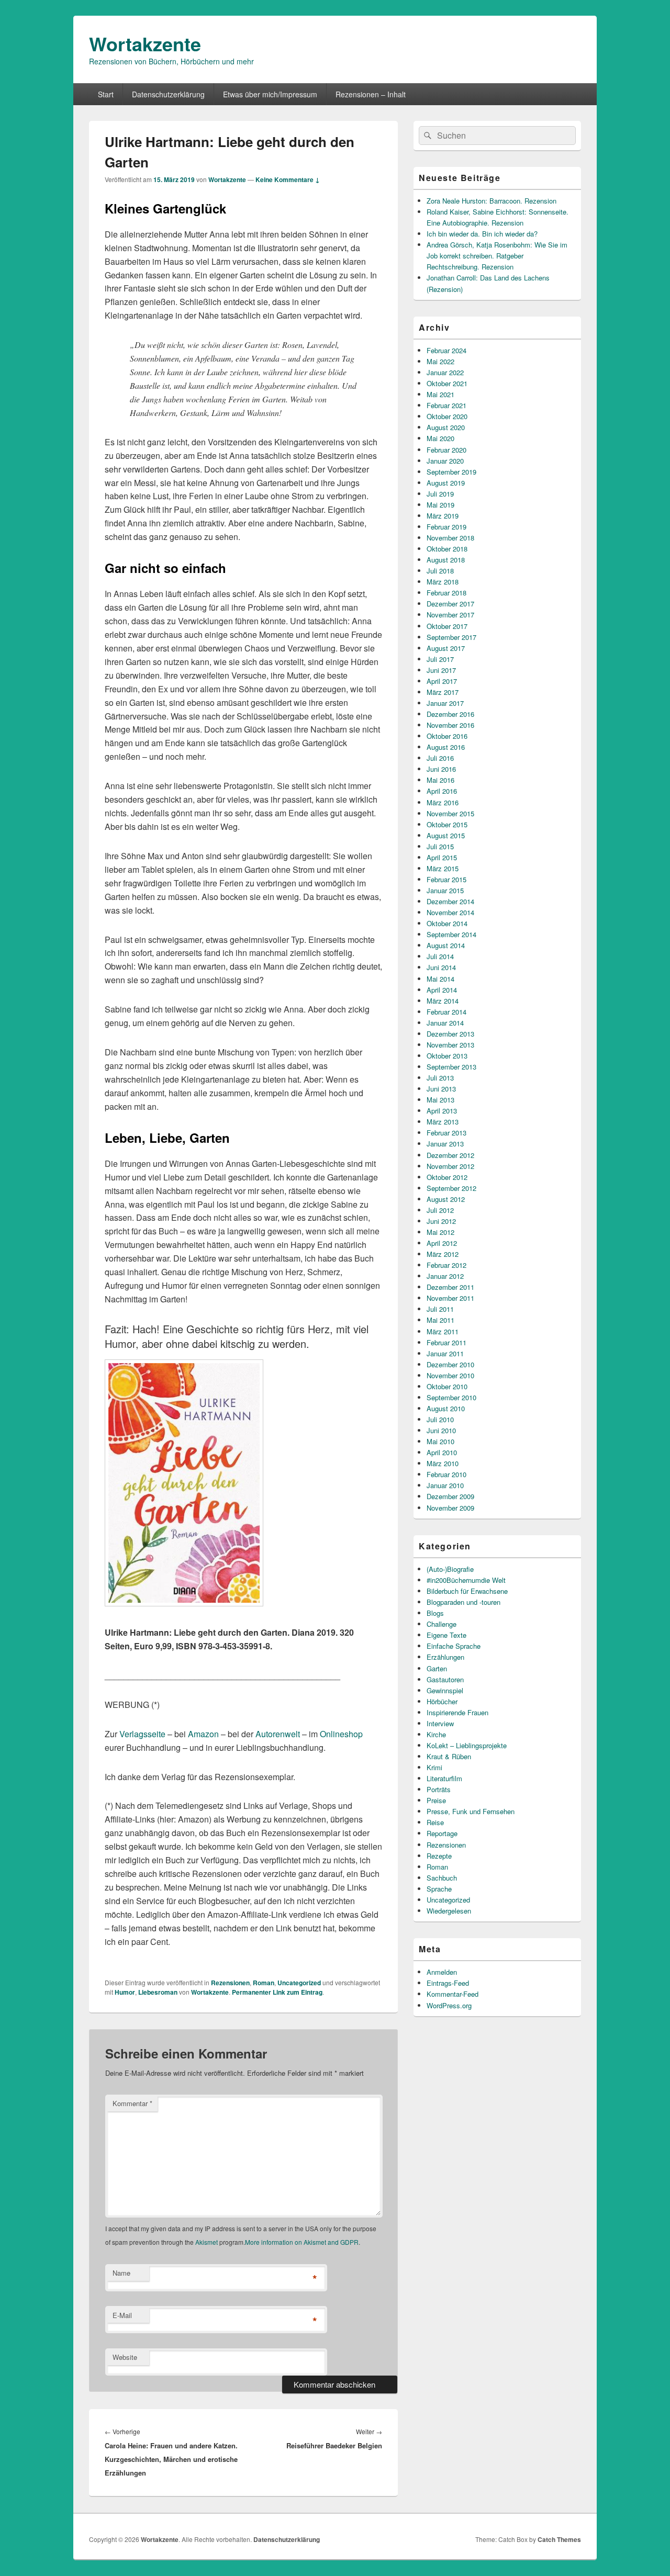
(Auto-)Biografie (450, 1569)
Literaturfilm (444, 1778)
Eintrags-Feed (448, 1983)
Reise (435, 1822)
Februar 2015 (446, 879)
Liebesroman (158, 1992)
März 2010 (443, 1463)
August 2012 (446, 1199)
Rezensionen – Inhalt (371, 94)
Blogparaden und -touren (464, 1602)
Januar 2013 (445, 1144)
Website (125, 2357)
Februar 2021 (446, 405)
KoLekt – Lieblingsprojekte (467, 1745)
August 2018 (446, 560)
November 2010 (450, 1375)
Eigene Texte (446, 1635)
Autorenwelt (278, 1734)
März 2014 (443, 1001)
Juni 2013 (441, 1089)
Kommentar (132, 2103)
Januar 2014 (445, 1023)
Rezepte (439, 1856)
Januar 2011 (445, 1353)
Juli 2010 (440, 1419)
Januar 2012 (445, 1276)
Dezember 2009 (450, 1496)
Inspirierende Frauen (457, 1712)
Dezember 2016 (450, 714)
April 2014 (442, 990)
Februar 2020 (446, 450)
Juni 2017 (441, 670)
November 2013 (450, 1045)
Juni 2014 (441, 967)
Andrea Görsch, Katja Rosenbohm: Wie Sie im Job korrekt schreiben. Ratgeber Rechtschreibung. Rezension (497, 256)
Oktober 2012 (447, 1177)
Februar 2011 (446, 1342)
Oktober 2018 (447, 549)
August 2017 (446, 648)
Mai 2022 (440, 361)
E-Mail (122, 2315)
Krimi (434, 1767)
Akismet (206, 2242)
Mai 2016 (440, 780)
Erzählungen (445, 1657)
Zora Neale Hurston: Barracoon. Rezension (492, 201)
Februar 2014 (446, 1012)
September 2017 (451, 637)
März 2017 (443, 692)
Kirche (436, 1734)
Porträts (439, 1789)
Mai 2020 (440, 438)
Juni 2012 (441, 1221)
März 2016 (443, 802)
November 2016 (450, 725)
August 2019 (446, 483)
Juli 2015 (440, 846)
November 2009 (450, 1508)
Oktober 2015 (447, 824)
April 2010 (442, 1452)
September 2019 (451, 472)
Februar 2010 (446, 1474)
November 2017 (450, 615)
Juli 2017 (440, 659)
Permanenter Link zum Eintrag (277, 1992)
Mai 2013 (440, 1100)
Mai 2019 (440, 505)
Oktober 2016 (447, 736)
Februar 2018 (446, 593)
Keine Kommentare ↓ (288, 179)
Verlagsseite (142, 1734)
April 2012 (442, 1243)
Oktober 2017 (447, 626)
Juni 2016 (441, 769)
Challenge (442, 1624)
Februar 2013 (446, 1133)
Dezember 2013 (450, 1034)
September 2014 (451, 934)
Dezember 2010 (450, 1364)
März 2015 (443, 868)
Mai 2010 (440, 1441)
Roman (264, 1983)
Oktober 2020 (447, 416)
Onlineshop (341, 1734)
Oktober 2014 (447, 923)
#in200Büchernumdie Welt (466, 1580)
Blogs (435, 1613)
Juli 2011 (440, 1309)
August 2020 (446, 427)
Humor (125, 1992)
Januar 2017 (445, 703)
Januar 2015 (445, 890)
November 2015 (450, 813)
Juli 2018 (440, 571)
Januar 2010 (445, 1485)
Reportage (442, 1833)
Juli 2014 (440, 956)
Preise (436, 1800)
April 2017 (442, 681)
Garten (437, 1668)
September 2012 (451, 1188)
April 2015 (442, 857)
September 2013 (451, 1067)
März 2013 (443, 1122)
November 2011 (450, 1298)
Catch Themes (559, 2539)
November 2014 (450, 912)
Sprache (439, 1889)
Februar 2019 (446, 527)
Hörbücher (442, 1701)
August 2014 (446, 945)
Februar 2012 (446, 1265)
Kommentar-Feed (453, 1994)
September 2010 (451, 1397)
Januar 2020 (445, 461)
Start (106, 94)
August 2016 (446, 747)
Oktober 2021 (447, 383)
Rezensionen (230, 1983)
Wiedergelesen (449, 1911)
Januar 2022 (445, 372)
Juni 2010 (441, 1430)
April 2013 (442, 1111)
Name (121, 2273)
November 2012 (450, 1166)
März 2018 (443, 582)
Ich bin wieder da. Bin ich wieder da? (482, 234)
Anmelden (442, 1972)
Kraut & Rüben (449, 1756)
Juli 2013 (440, 1078)
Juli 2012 (440, 1210)
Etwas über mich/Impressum (270, 94)
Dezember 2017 (450, 604)
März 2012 (443, 1254)
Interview (440, 1723)
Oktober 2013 (447, 1056)
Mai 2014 (440, 979)
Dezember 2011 (450, 1287)
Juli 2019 (440, 494)
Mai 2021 (440, 394)
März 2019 (443, 516)
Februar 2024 (446, 350)
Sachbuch (442, 1878)
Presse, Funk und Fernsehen (471, 1811)
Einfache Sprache (454, 1646)
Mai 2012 (440, 1232)
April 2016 (442, 791)
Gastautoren (445, 1679)
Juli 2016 (440, 758)
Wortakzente (145, 43)
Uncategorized (299, 1983)
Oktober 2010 (447, 1386)
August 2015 (446, 835)
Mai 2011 (440, 1320)
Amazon (203, 1734)
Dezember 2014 (450, 901)
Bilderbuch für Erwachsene (467, 1591)
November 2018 (450, 538)
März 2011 (443, 1331)
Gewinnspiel (445, 1690)
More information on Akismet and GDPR (302, 2242)
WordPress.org (449, 2005)
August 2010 (446, 1408)
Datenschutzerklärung (168, 94)
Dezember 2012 (450, 1155)
